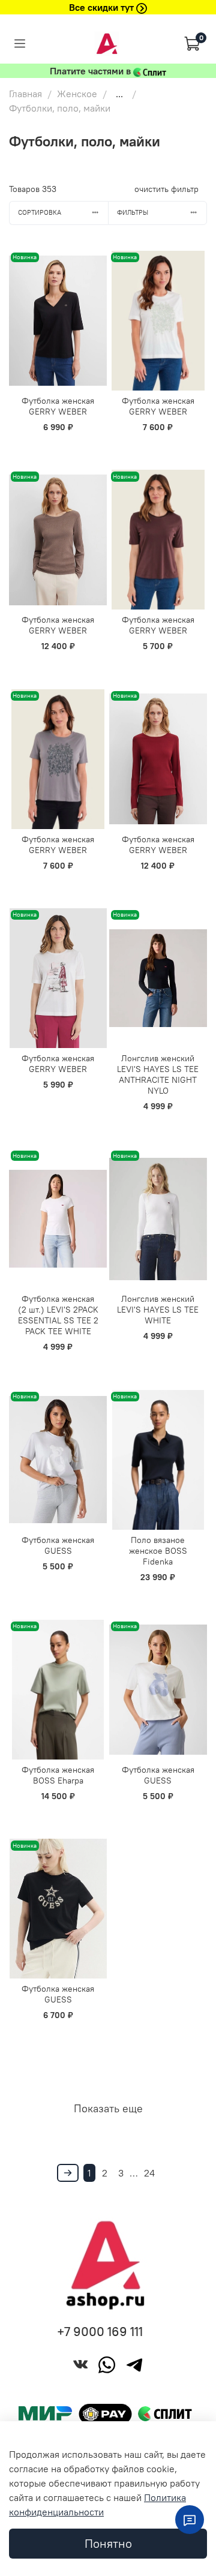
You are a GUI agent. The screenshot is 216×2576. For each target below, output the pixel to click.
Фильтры (133, 212)
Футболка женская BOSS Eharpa (58, 1775)
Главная (25, 94)
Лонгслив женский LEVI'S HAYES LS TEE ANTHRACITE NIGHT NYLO (158, 1074)
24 (149, 2173)
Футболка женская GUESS (58, 1545)
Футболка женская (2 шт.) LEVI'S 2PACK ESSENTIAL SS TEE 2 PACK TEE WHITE (58, 1315)
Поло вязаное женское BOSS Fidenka (158, 1551)
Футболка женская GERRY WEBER (58, 406)
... (119, 94)
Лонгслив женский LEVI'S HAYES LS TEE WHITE (158, 1310)
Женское (77, 94)
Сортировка (40, 212)
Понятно (108, 2543)
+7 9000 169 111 (100, 2332)
